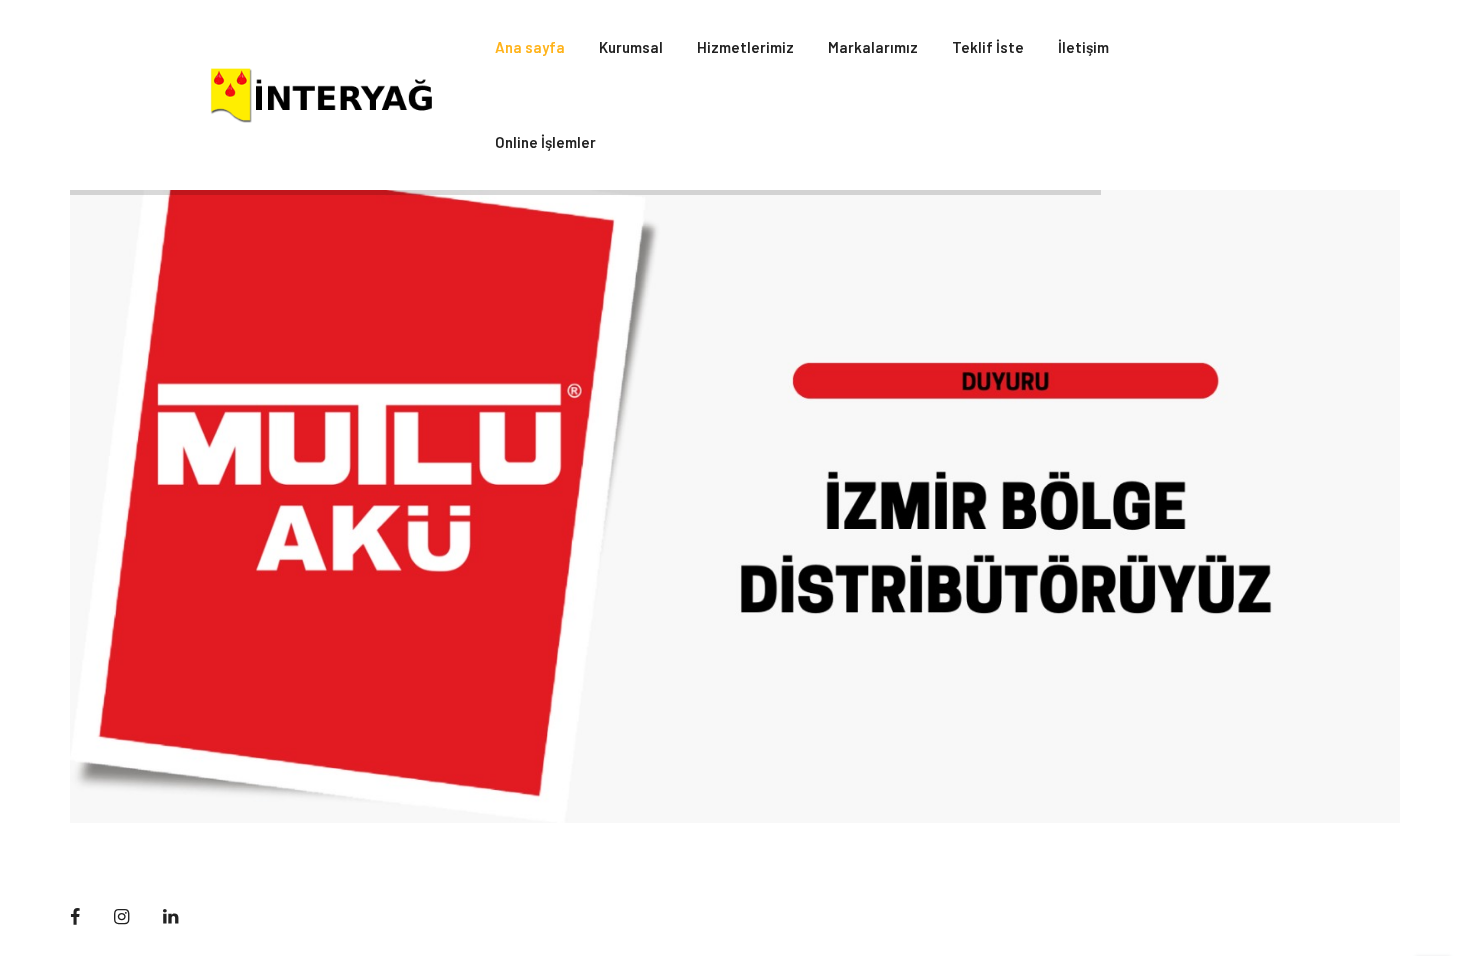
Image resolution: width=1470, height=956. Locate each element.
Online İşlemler (545, 142)
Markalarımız (873, 47)
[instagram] (121, 916)
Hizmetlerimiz (745, 47)
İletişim (1083, 47)
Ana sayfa (530, 47)
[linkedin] (170, 916)
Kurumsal (631, 47)
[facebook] (75, 916)
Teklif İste (988, 47)
